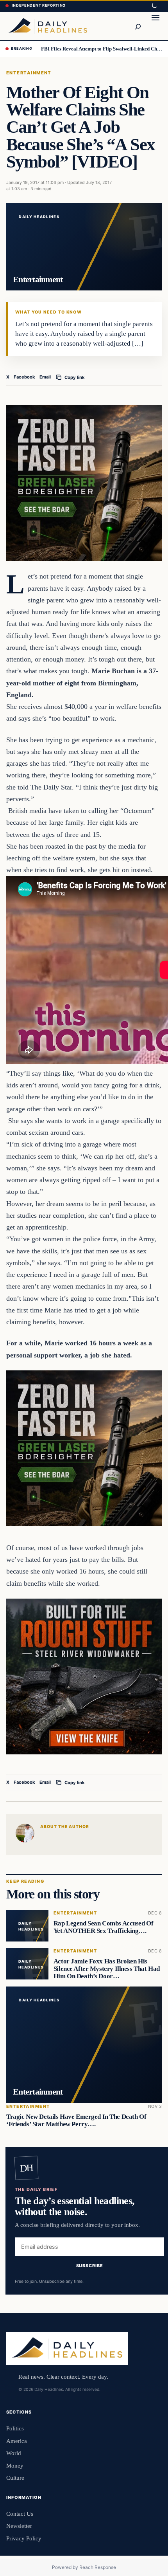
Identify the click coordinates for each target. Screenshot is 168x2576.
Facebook (24, 377)
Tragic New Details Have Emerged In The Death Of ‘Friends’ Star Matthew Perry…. (76, 2120)
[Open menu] (155, 26)
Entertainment (29, 73)
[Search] (138, 26)
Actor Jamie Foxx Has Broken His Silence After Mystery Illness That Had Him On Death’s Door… (107, 1969)
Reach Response (98, 2567)
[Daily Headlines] (48, 26)
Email (45, 377)
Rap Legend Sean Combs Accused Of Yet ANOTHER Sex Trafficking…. (104, 1927)
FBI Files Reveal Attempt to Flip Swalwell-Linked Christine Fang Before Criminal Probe (102, 49)
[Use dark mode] (154, 6)
